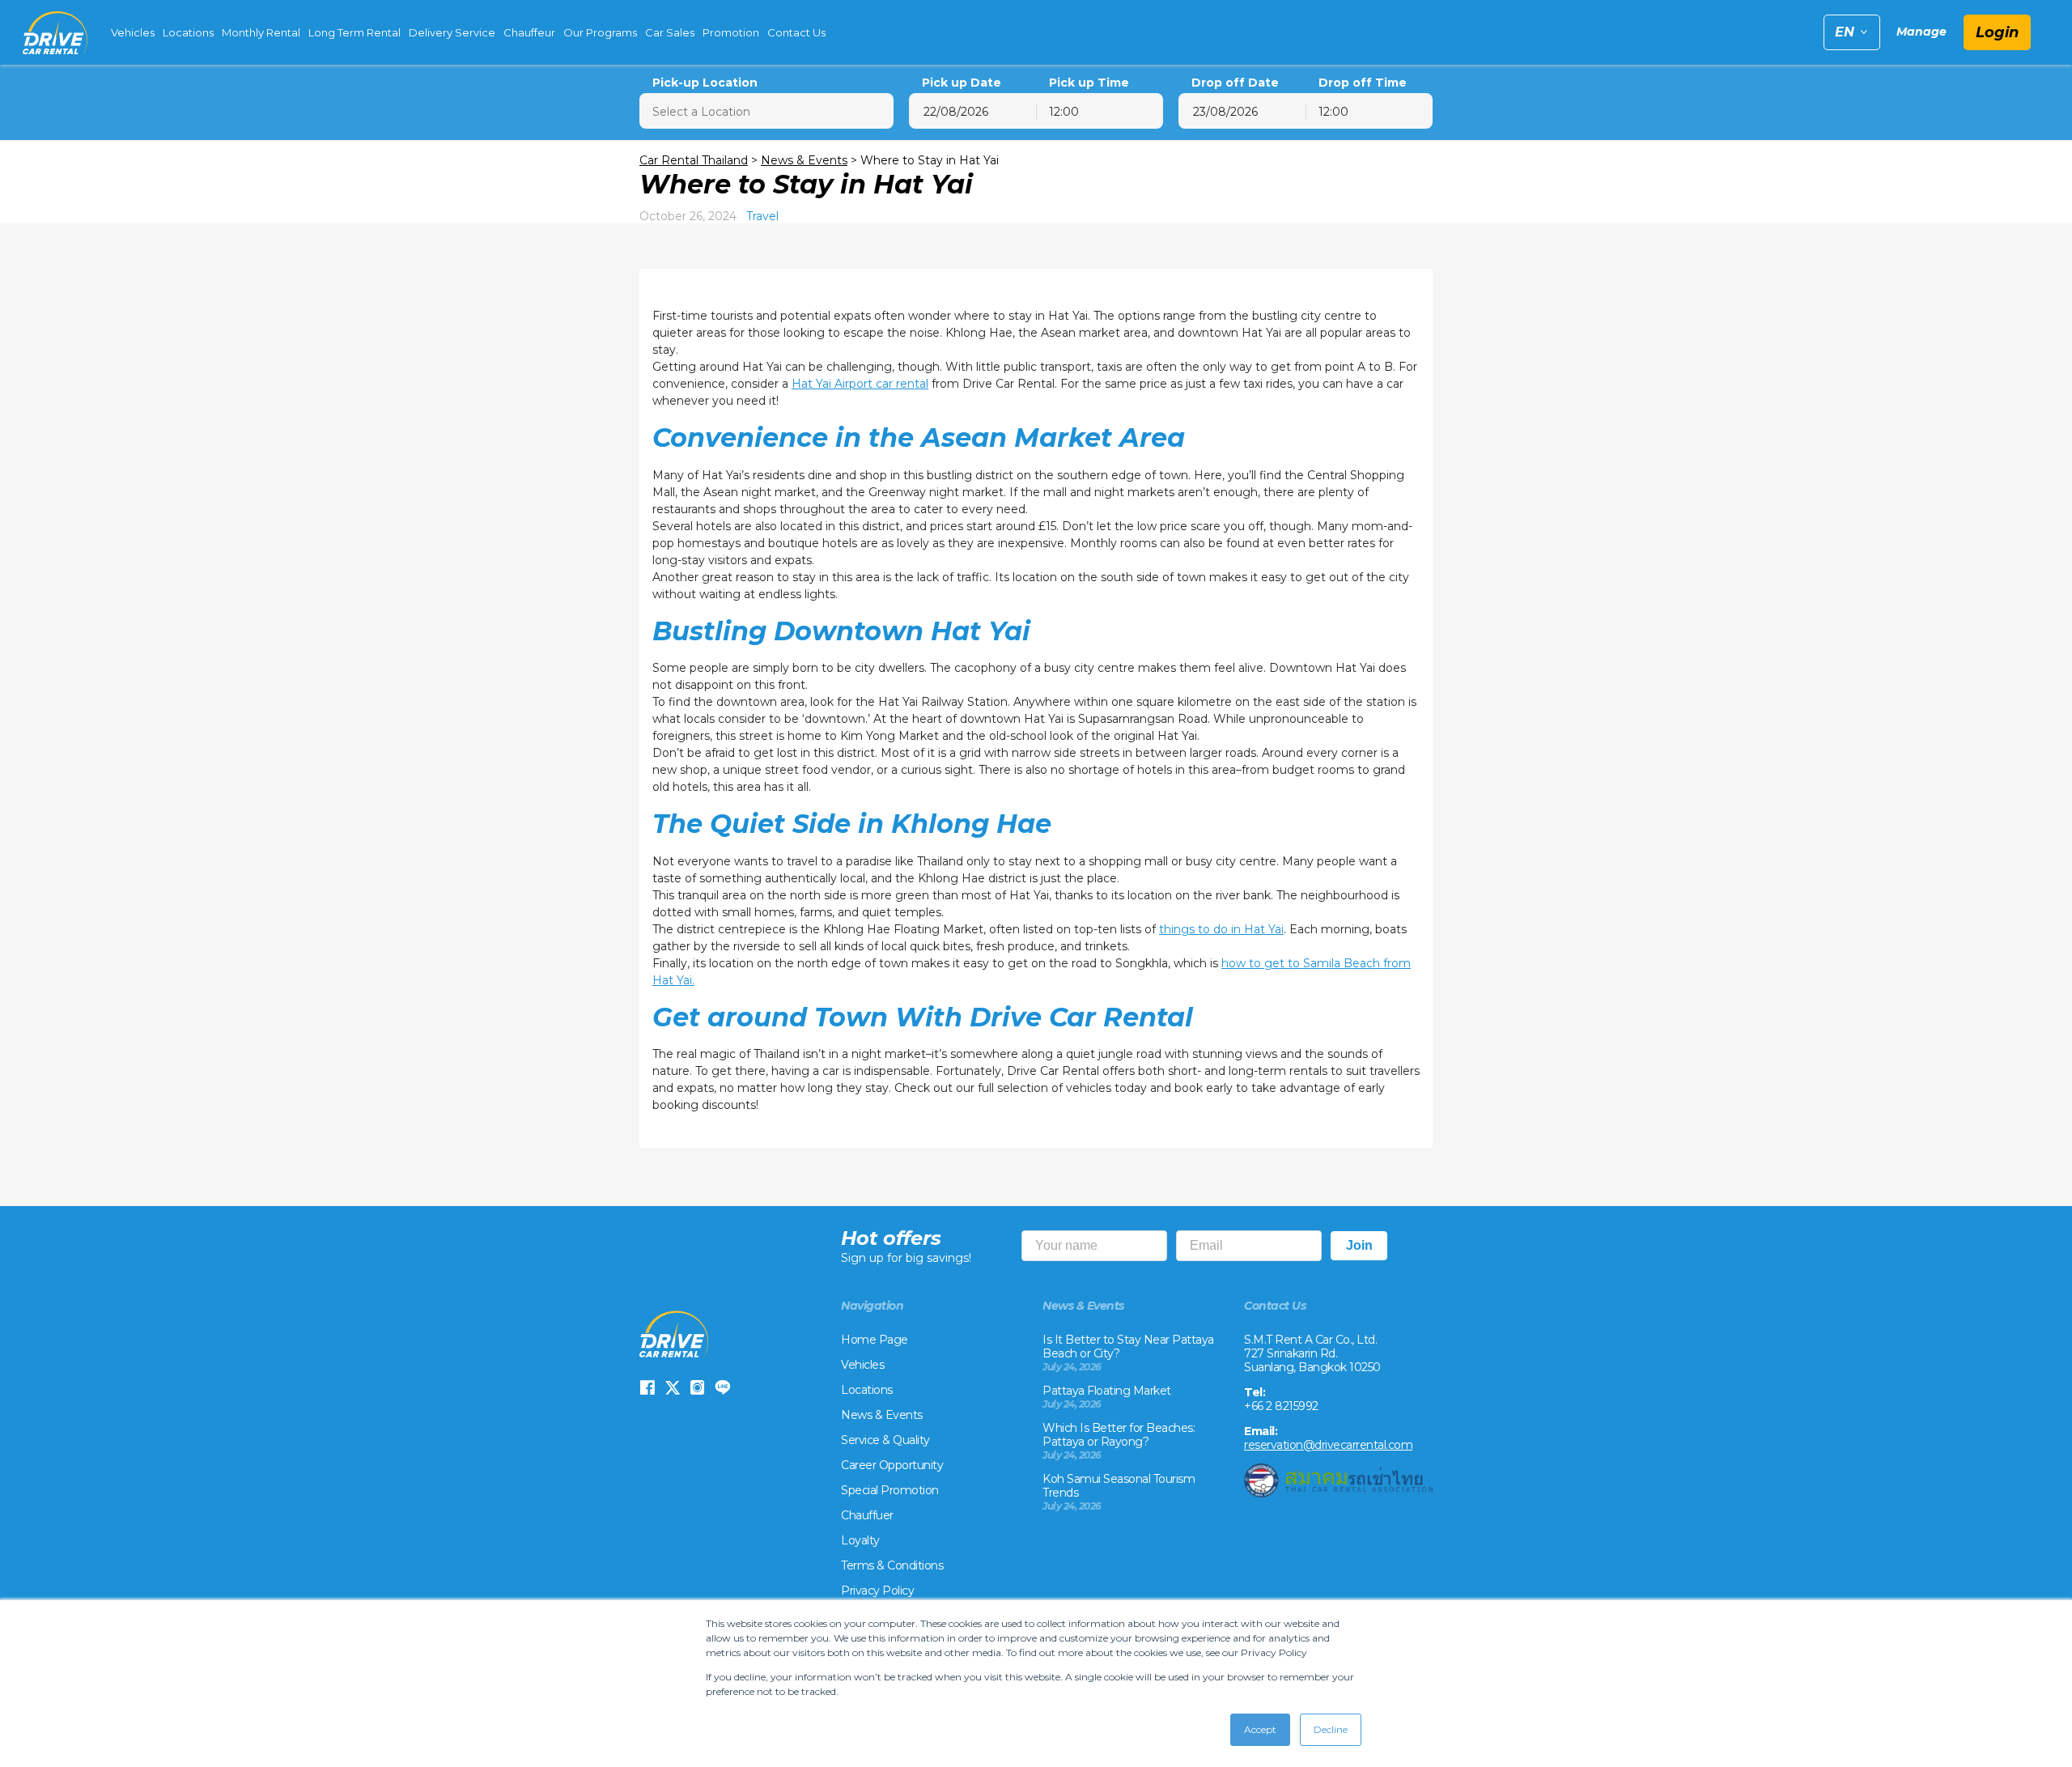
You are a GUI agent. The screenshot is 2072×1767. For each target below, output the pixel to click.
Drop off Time (1363, 83)
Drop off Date (1235, 83)
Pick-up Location (705, 83)
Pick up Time (1089, 83)
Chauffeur (529, 32)
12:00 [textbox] (1064, 112)
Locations (188, 32)
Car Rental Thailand (694, 160)
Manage (1921, 32)
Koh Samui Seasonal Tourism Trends (1119, 1486)
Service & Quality (885, 1440)
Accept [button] (1260, 1729)
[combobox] (1100, 111)
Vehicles (133, 32)
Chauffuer (867, 1515)
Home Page (875, 1340)
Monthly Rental (261, 32)
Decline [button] (1331, 1729)
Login (1997, 32)
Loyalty (860, 1540)
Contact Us (796, 32)
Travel (762, 216)
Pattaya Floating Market (1107, 1391)
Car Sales (670, 32)
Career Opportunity (892, 1465)
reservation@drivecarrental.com (1328, 1445)
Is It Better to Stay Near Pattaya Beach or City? (1128, 1346)
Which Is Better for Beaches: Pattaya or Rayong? (1119, 1435)
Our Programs (600, 32)
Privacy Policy (877, 1591)
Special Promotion (890, 1490)
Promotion (731, 32)
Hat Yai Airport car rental (860, 384)
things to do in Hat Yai (1221, 929)
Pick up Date (962, 83)
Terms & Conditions (892, 1565)
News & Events (804, 160)
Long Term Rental (355, 32)
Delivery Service (452, 32)
